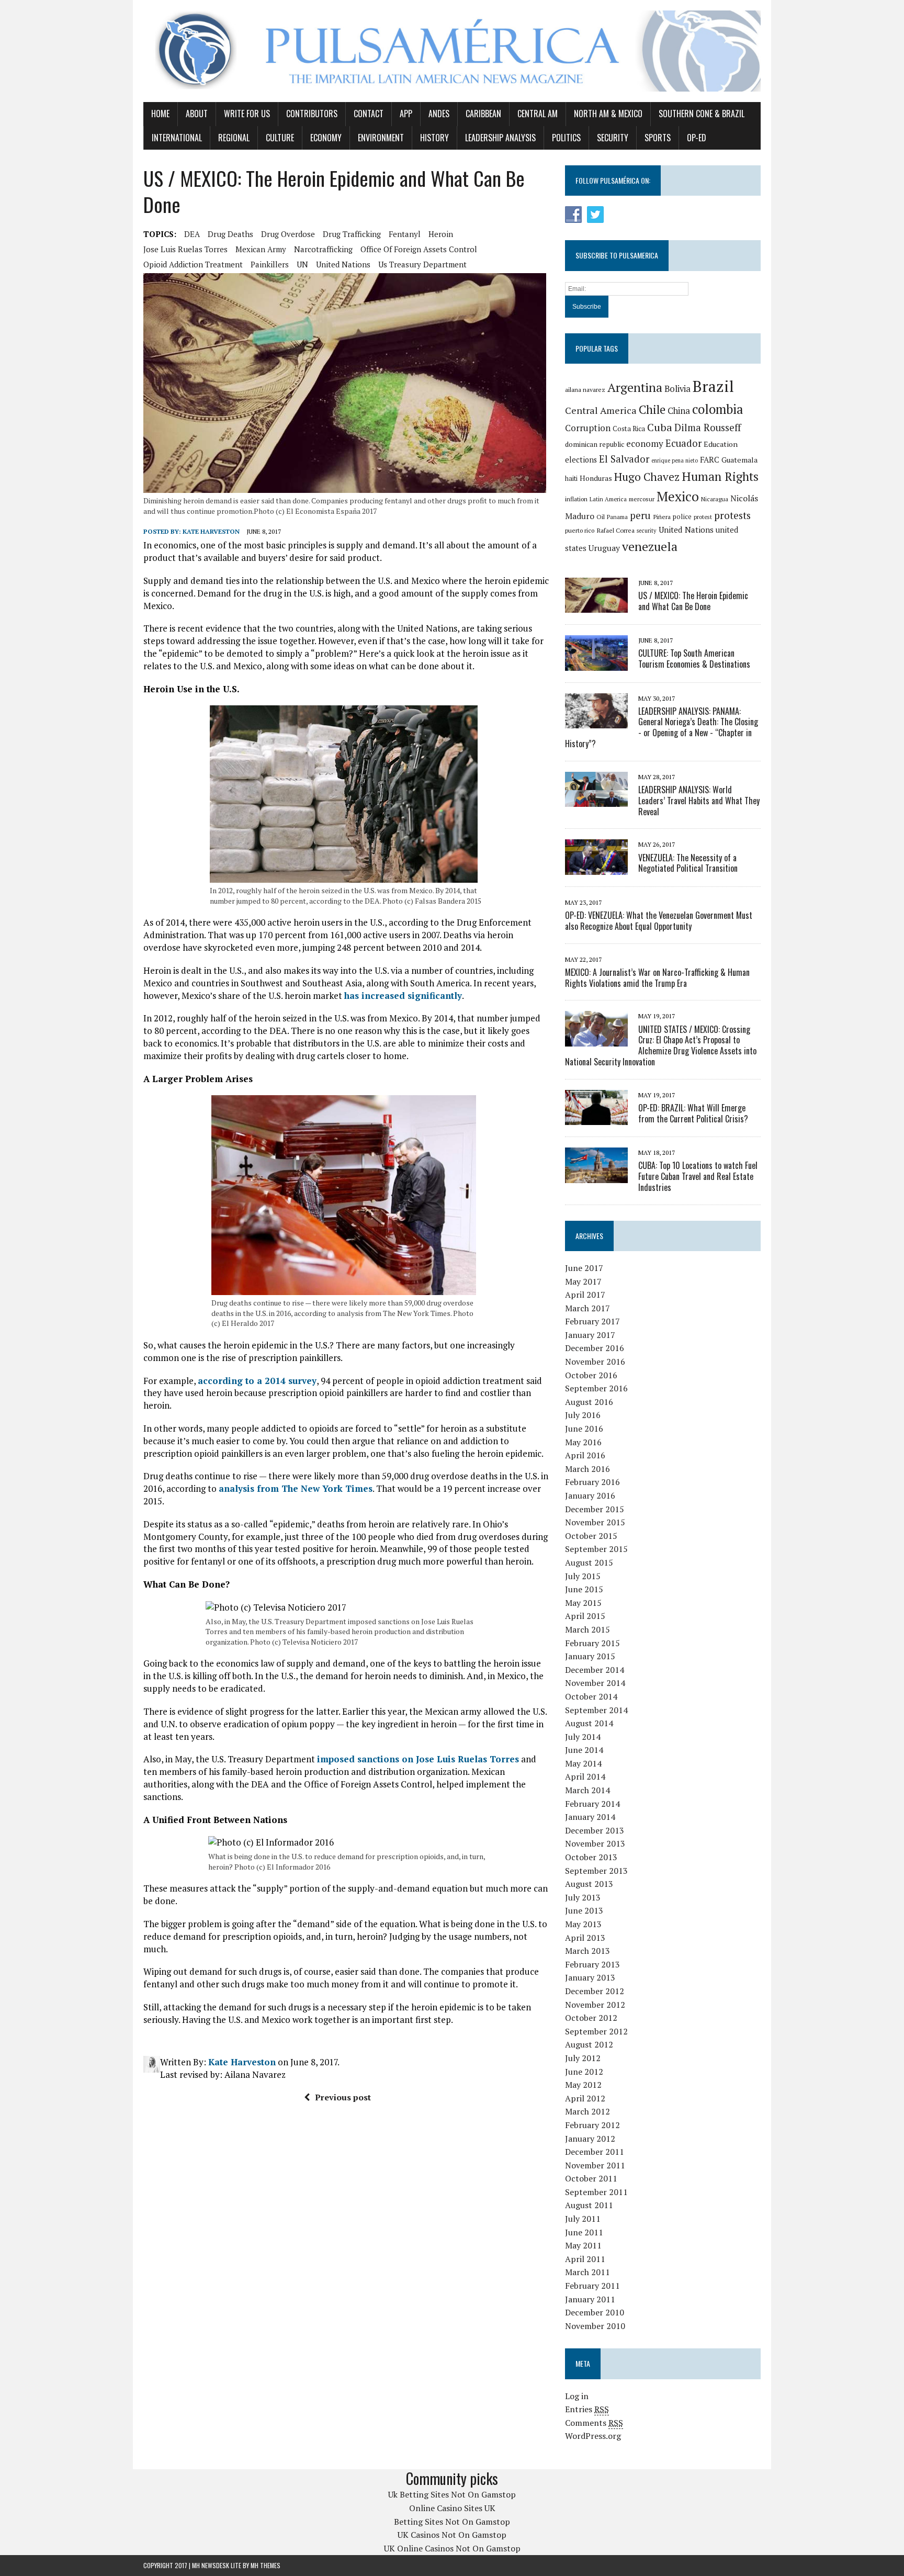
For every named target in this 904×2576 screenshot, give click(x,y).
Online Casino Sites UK (452, 2508)
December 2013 (595, 1830)
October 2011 (591, 2178)
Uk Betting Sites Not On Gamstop (452, 2494)
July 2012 (583, 2058)
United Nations (343, 264)
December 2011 (595, 2152)
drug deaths (230, 234)
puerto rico (580, 530)
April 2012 (585, 2098)
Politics (566, 138)
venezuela (650, 547)
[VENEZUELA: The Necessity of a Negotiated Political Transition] (596, 868)
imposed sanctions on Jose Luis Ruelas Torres (418, 1759)
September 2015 (596, 1549)
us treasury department (422, 264)
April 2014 (585, 1776)
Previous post (343, 2097)
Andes (439, 114)
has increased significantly (403, 995)
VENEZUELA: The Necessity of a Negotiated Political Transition (688, 863)
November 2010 (595, 2326)
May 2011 (583, 2245)
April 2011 (585, 2259)
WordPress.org (593, 2436)
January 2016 (590, 1495)
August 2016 (589, 1402)
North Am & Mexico (608, 114)
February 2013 (592, 1964)
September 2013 (596, 1871)
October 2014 (591, 1696)
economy (645, 443)
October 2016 (591, 1375)
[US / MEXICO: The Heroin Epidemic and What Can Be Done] (596, 606)
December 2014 (595, 1670)
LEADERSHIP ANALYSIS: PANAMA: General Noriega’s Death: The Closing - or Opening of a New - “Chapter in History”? (662, 727)
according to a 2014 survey (257, 1381)
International (177, 138)
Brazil (713, 386)
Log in (577, 2396)
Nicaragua (715, 499)
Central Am (538, 114)
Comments (594, 2423)
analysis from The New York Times (296, 1488)
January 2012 (590, 2139)
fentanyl (405, 234)
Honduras (596, 478)
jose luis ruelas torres (185, 249)
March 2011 (587, 2272)
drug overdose (288, 234)
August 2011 (589, 2205)
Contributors (312, 114)
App (406, 114)
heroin (441, 234)
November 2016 (595, 1362)
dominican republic (595, 444)
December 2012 (595, 1991)
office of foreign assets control (419, 249)
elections (581, 460)
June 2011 (584, 2232)
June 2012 (584, 2072)
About (197, 114)
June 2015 (584, 1589)
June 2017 (584, 1268)
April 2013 (585, 1938)
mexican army (261, 249)
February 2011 (592, 2286)
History (434, 138)
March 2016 (587, 1469)
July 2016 (583, 1415)
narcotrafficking (323, 249)
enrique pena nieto (675, 460)
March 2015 (587, 1629)
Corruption (588, 428)
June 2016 (584, 1428)
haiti (571, 479)
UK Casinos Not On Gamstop (452, 2535)
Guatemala (739, 460)
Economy (326, 138)
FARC (710, 459)
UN (302, 264)
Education (721, 444)
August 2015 (589, 1562)
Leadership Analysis (500, 138)
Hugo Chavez (647, 477)
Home (160, 114)
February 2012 (592, 2125)
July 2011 (583, 2219)
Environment (381, 138)
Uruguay (604, 548)
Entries (587, 2409)
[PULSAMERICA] (452, 51)
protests (732, 515)
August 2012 (589, 2044)
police (682, 517)
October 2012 (591, 2018)
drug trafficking (352, 234)
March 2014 (587, 1790)
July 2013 (583, 1897)
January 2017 (590, 1335)
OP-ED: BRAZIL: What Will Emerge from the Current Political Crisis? (693, 1113)
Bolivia (677, 389)
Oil (601, 517)
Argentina (635, 387)
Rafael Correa (615, 530)
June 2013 (584, 1910)
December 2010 (595, 2312)
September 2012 (596, 2031)
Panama (617, 517)
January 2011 (590, 2299)
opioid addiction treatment (193, 264)
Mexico (678, 496)
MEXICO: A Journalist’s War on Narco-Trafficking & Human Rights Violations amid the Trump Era (657, 978)
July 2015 (583, 1576)
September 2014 (596, 1710)
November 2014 (595, 1683)
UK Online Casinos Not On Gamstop (452, 2548)
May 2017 (583, 1281)
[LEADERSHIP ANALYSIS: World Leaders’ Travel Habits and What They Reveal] (596, 800)
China (679, 411)
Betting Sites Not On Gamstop (452, 2522)
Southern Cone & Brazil (702, 114)
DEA (192, 234)
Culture (280, 138)
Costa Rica (629, 429)
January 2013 (590, 1977)
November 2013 (595, 1843)
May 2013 (583, 1924)
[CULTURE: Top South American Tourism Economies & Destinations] (596, 663)
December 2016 (595, 1348)
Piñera (662, 517)
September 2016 (596, 1388)
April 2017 (585, 1295)
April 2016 (585, 1455)
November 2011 (595, 2165)
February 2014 (592, 1804)
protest (703, 517)
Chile (652, 409)
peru (640, 515)
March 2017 (587, 1308)
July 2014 (583, 1737)
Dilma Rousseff (708, 428)
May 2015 (583, 1603)
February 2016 (592, 1482)
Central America (601, 410)
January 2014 (590, 1817)
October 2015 (591, 1536)
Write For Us (247, 114)
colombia (718, 409)
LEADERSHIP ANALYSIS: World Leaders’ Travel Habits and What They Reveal (699, 801)
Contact (369, 114)
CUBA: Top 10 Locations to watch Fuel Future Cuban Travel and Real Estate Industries (698, 1176)
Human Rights (720, 476)
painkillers (270, 264)
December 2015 (595, 1509)
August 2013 (589, 1884)
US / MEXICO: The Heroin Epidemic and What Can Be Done (693, 601)
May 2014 (583, 1763)
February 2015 (592, 1643)
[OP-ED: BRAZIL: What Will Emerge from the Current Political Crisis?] (596, 1118)
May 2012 (583, 2085)
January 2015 (590, 1656)
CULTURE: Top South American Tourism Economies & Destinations (694, 659)
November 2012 (595, 2005)
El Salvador (624, 459)
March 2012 (587, 2111)
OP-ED (697, 138)
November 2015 (595, 1522)
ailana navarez (585, 390)
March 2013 (587, 1951)
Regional (234, 138)
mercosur (642, 499)
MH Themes (265, 2565)
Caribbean (483, 114)
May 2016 (583, 1442)
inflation (576, 499)
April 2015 (585, 1616)
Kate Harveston (211, 531)
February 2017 (592, 1321)
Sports (658, 138)
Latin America (608, 499)
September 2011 (596, 2192)
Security (613, 138)
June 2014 (584, 1750)
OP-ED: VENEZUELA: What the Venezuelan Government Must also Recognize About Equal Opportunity (659, 921)
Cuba (660, 427)
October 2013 (591, 1857)
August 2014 (589, 1723)
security (647, 531)
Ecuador (683, 443)
